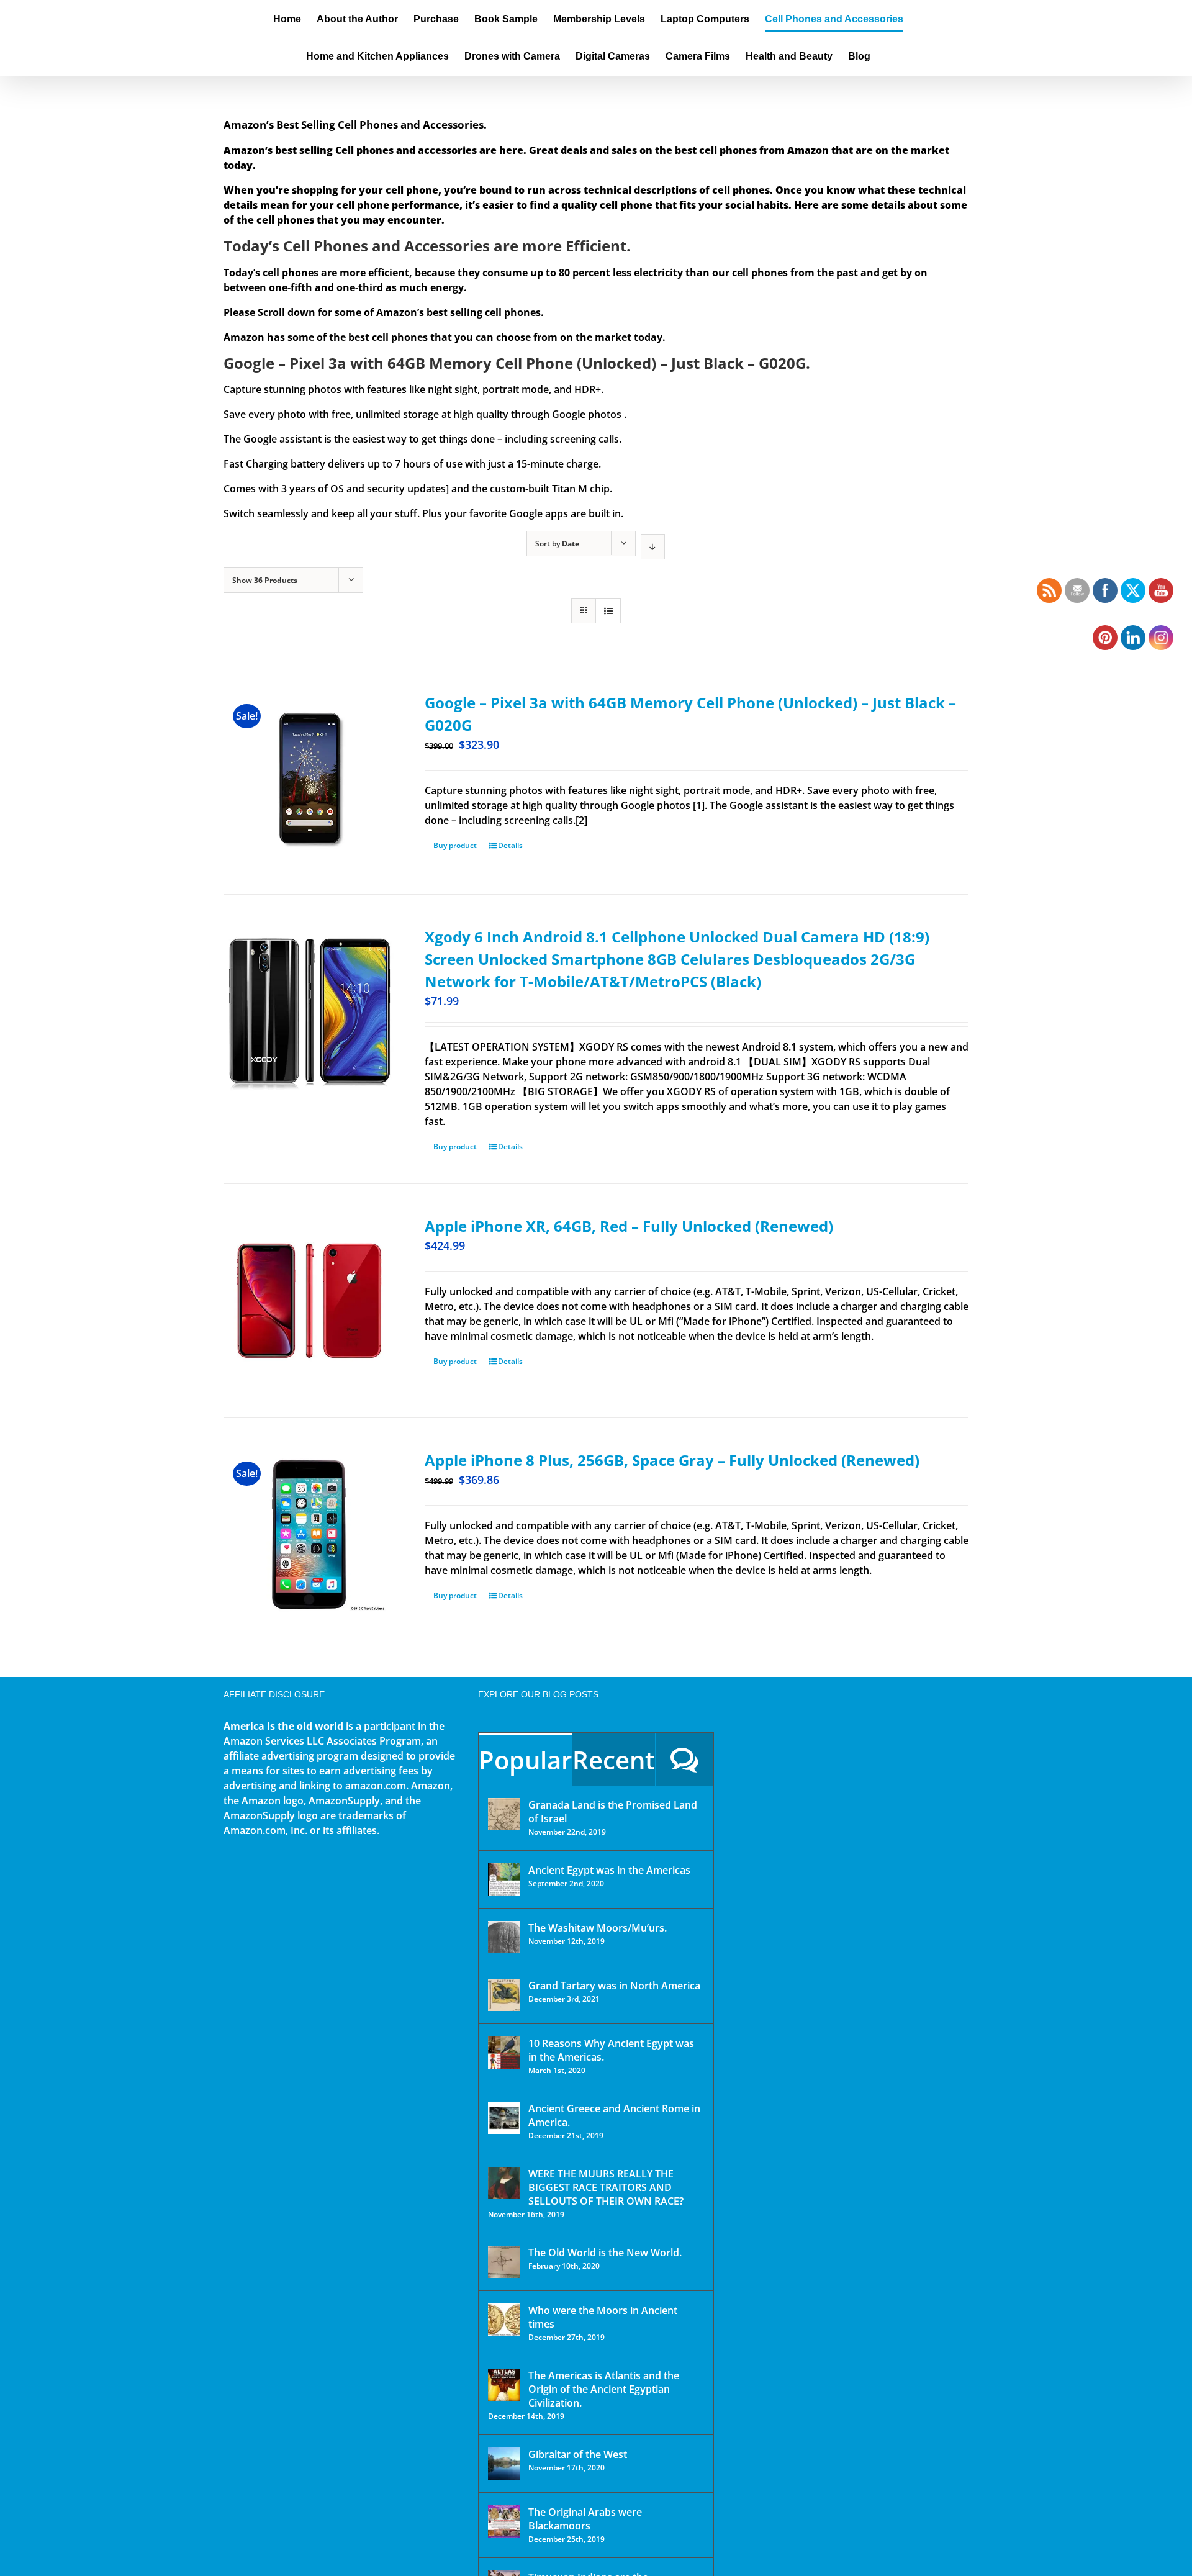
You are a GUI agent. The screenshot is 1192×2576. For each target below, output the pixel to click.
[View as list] (608, 611)
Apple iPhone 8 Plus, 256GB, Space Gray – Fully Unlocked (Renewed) (672, 1460)
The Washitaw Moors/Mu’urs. (598, 1928)
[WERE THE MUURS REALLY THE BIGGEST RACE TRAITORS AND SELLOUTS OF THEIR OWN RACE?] (504, 2183)
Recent (614, 1760)
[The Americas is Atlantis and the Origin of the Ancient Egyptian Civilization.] (504, 2385)
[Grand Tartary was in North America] (504, 1995)
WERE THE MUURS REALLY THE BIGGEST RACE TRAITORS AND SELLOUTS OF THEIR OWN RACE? (606, 2187)
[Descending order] (653, 547)
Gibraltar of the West (578, 2454)
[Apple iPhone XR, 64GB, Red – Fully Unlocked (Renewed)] (309, 1301)
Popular (525, 1760)
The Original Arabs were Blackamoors (585, 2519)
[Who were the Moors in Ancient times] (504, 2320)
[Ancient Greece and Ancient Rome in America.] (504, 2118)
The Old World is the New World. (605, 2253)
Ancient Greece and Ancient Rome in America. (614, 2115)
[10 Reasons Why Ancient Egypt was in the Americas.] (504, 2053)
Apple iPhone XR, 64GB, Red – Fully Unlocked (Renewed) (629, 1226)
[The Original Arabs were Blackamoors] (504, 2521)
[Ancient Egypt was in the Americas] (504, 1879)
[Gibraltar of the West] (504, 2464)
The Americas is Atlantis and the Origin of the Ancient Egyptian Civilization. (604, 2389)
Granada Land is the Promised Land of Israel (613, 1812)
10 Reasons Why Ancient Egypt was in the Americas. (611, 2050)
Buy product (455, 845)
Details (510, 845)
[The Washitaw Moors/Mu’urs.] (504, 1937)
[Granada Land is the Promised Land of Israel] (504, 1814)
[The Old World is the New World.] (504, 2262)
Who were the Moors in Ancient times (603, 2317)
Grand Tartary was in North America (614, 1986)
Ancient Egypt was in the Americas (609, 1870)
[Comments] (684, 1759)
